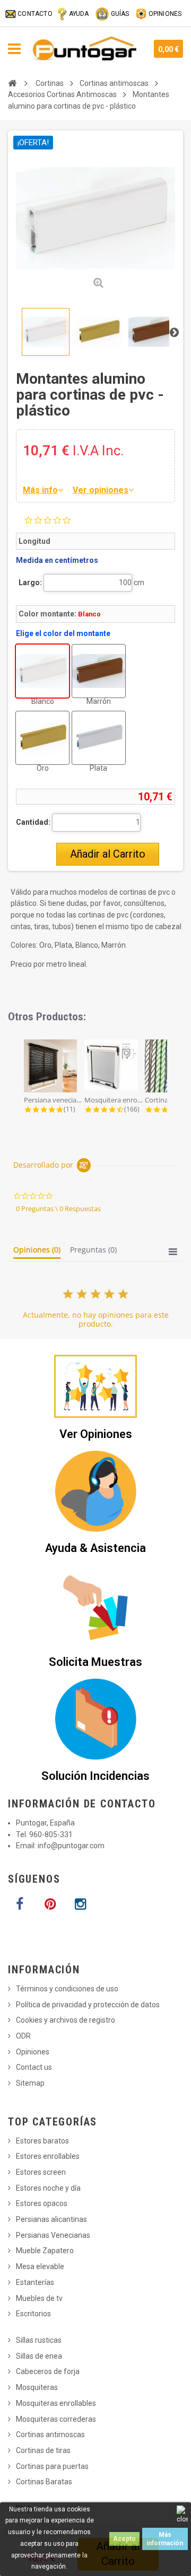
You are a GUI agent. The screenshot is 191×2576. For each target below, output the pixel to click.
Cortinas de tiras (43, 2450)
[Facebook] (20, 1904)
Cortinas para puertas (52, 2466)
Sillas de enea (39, 2356)
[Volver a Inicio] (12, 83)
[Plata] (99, 738)
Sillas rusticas (39, 2340)
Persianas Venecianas (53, 2235)
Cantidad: (33, 822)
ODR (23, 2036)
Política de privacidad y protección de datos (88, 2005)
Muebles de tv (39, 2298)
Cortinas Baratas (44, 2482)
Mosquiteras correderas (56, 2419)
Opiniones (33, 2052)
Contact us (34, 2067)
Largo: (30, 583)
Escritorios (33, 2314)
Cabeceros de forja (48, 2371)
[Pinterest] (50, 1904)
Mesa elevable (40, 2266)
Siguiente (174, 332)
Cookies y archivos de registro (66, 2020)
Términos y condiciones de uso (67, 1989)
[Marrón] (99, 671)
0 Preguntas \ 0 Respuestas (58, 1208)
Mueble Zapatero (45, 2251)
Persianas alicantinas (51, 2219)
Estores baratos (42, 2141)
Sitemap (30, 2083)
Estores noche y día (48, 2188)
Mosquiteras (37, 2387)
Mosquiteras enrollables (56, 2403)
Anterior (17, 332)
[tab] (37, 1252)
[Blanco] (42, 671)
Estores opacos (42, 2203)
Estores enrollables (48, 2156)
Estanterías (35, 2282)
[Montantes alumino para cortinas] (46, 332)
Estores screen (41, 2172)
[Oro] (42, 738)
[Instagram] (80, 1904)
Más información (165, 2539)
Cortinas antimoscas (50, 2434)
